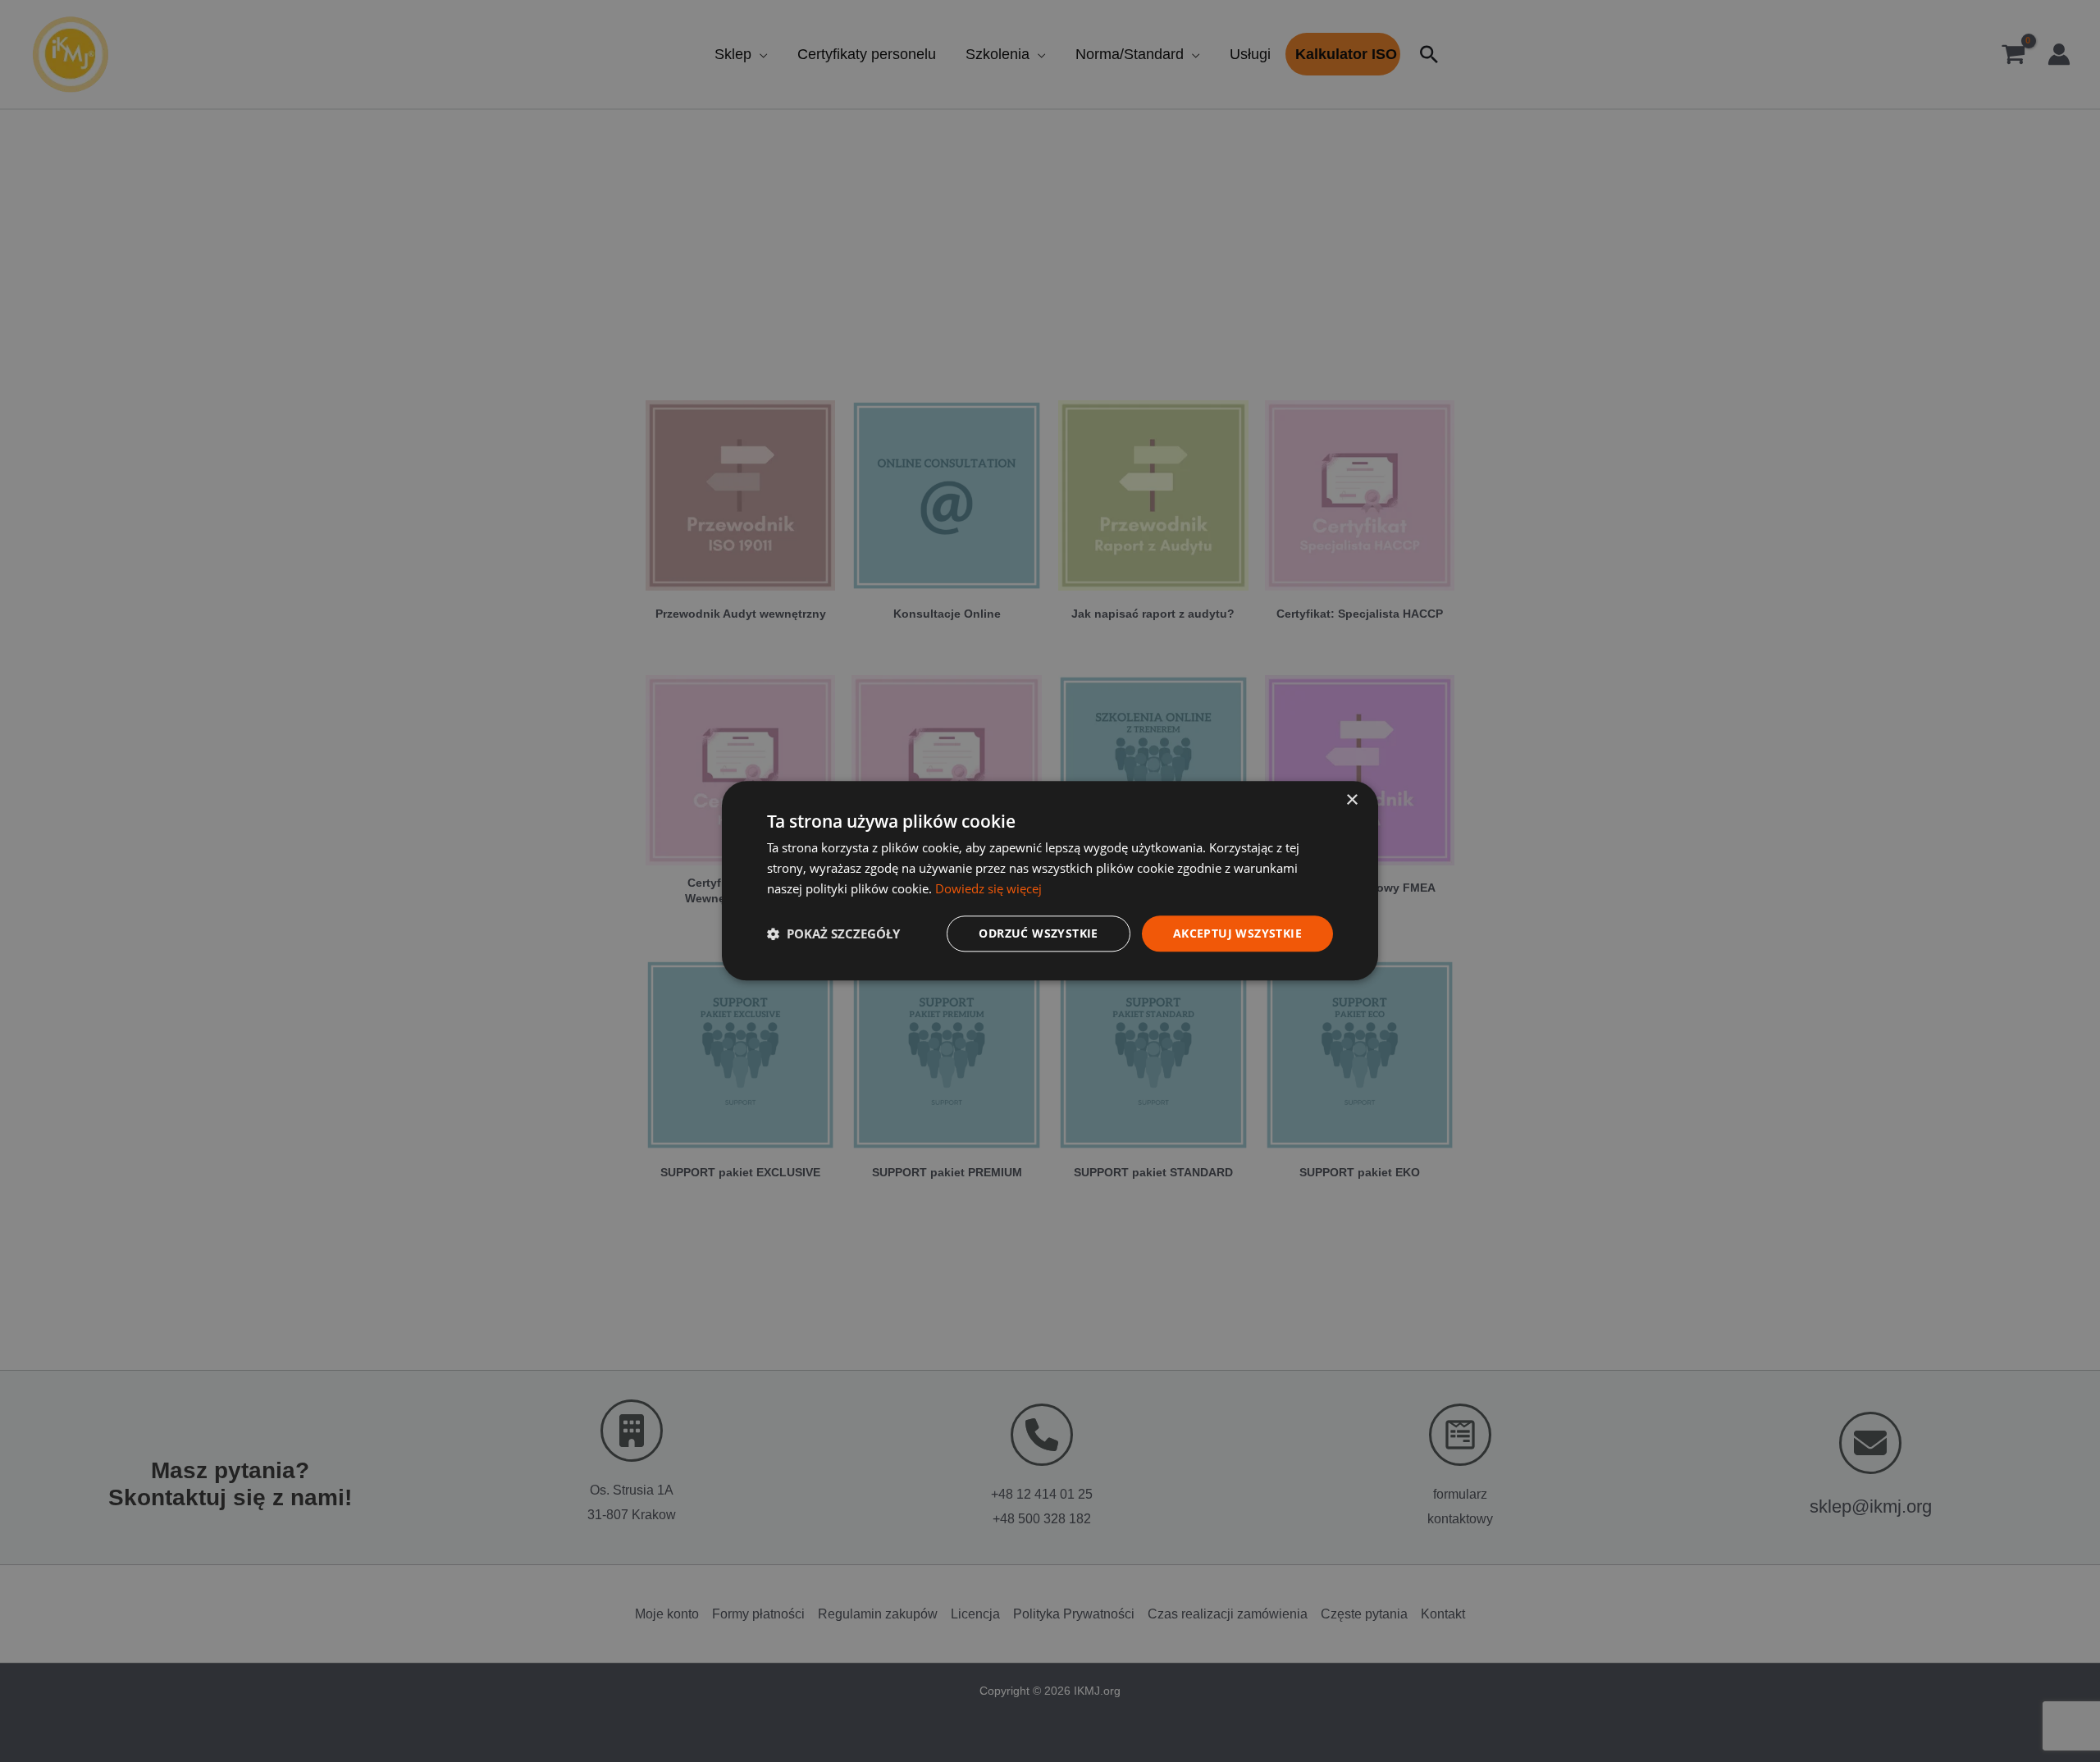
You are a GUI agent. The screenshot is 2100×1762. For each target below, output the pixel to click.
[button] (833, 933)
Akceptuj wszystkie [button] (1237, 933)
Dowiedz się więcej (988, 888)
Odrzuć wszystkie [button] (1038, 933)
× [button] (1351, 800)
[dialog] (1050, 881)
